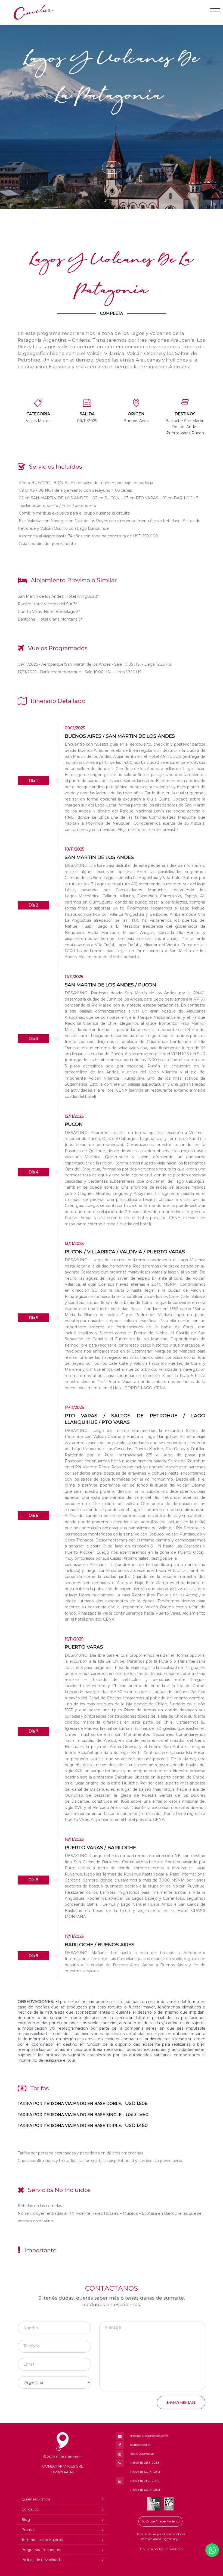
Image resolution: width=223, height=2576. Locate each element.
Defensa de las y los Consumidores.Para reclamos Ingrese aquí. (160, 2537)
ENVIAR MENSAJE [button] (181, 2402)
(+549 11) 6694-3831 (145, 2472)
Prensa (28, 2530)
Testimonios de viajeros (42, 2540)
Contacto (30, 2509)
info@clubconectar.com (149, 2436)
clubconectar (140, 2445)
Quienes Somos (36, 2499)
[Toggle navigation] (215, 11)
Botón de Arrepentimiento (160, 2521)
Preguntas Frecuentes (41, 2550)
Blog (26, 2519)
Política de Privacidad (41, 2560)
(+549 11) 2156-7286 (145, 2463)
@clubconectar (142, 2454)
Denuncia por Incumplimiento (161, 2549)
